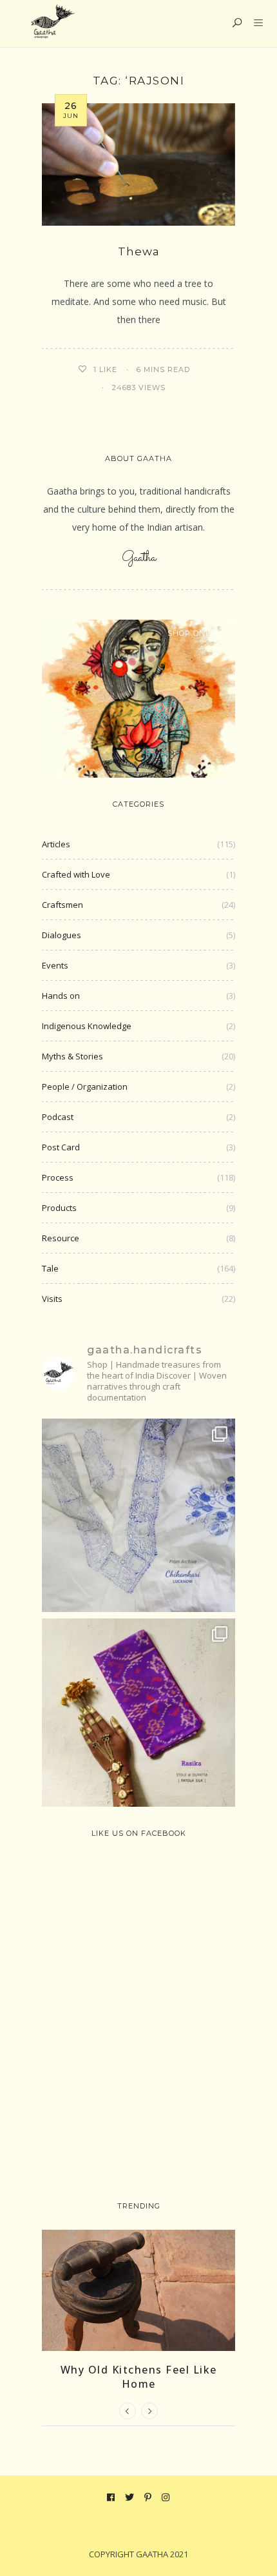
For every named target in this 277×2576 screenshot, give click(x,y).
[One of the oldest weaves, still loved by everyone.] (138, 1715)
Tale (50, 1268)
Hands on (61, 996)
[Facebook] (111, 2497)
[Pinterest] (148, 2497)
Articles (56, 844)
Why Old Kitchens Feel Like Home (139, 2377)
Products (59, 1208)
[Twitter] (130, 2497)
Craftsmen (62, 905)
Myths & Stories (72, 1056)
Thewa (139, 251)
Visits (52, 1299)
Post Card (61, 1147)
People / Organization (85, 1086)
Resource (61, 1238)
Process (58, 1177)
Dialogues (62, 935)
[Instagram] (166, 2497)
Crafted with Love (76, 874)
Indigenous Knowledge (87, 1026)
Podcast (58, 1117)
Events (55, 965)
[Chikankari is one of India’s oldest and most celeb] (138, 1515)
